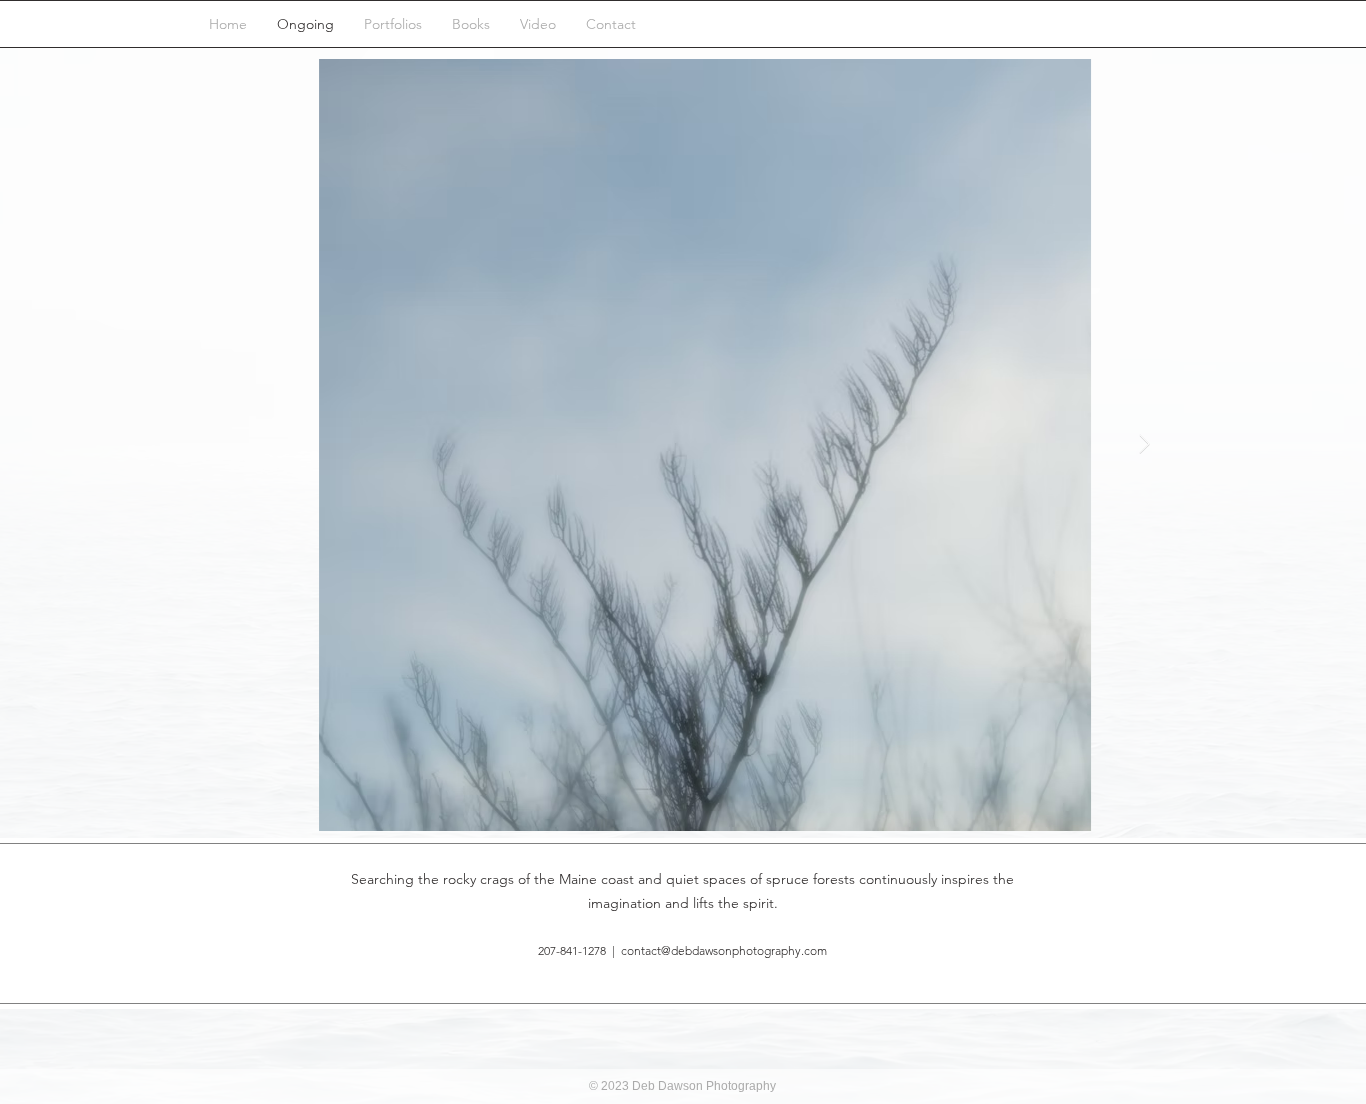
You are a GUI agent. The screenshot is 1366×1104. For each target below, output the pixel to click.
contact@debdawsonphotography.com (724, 950)
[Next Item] (1144, 445)
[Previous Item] (222, 445)
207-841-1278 (572, 950)
